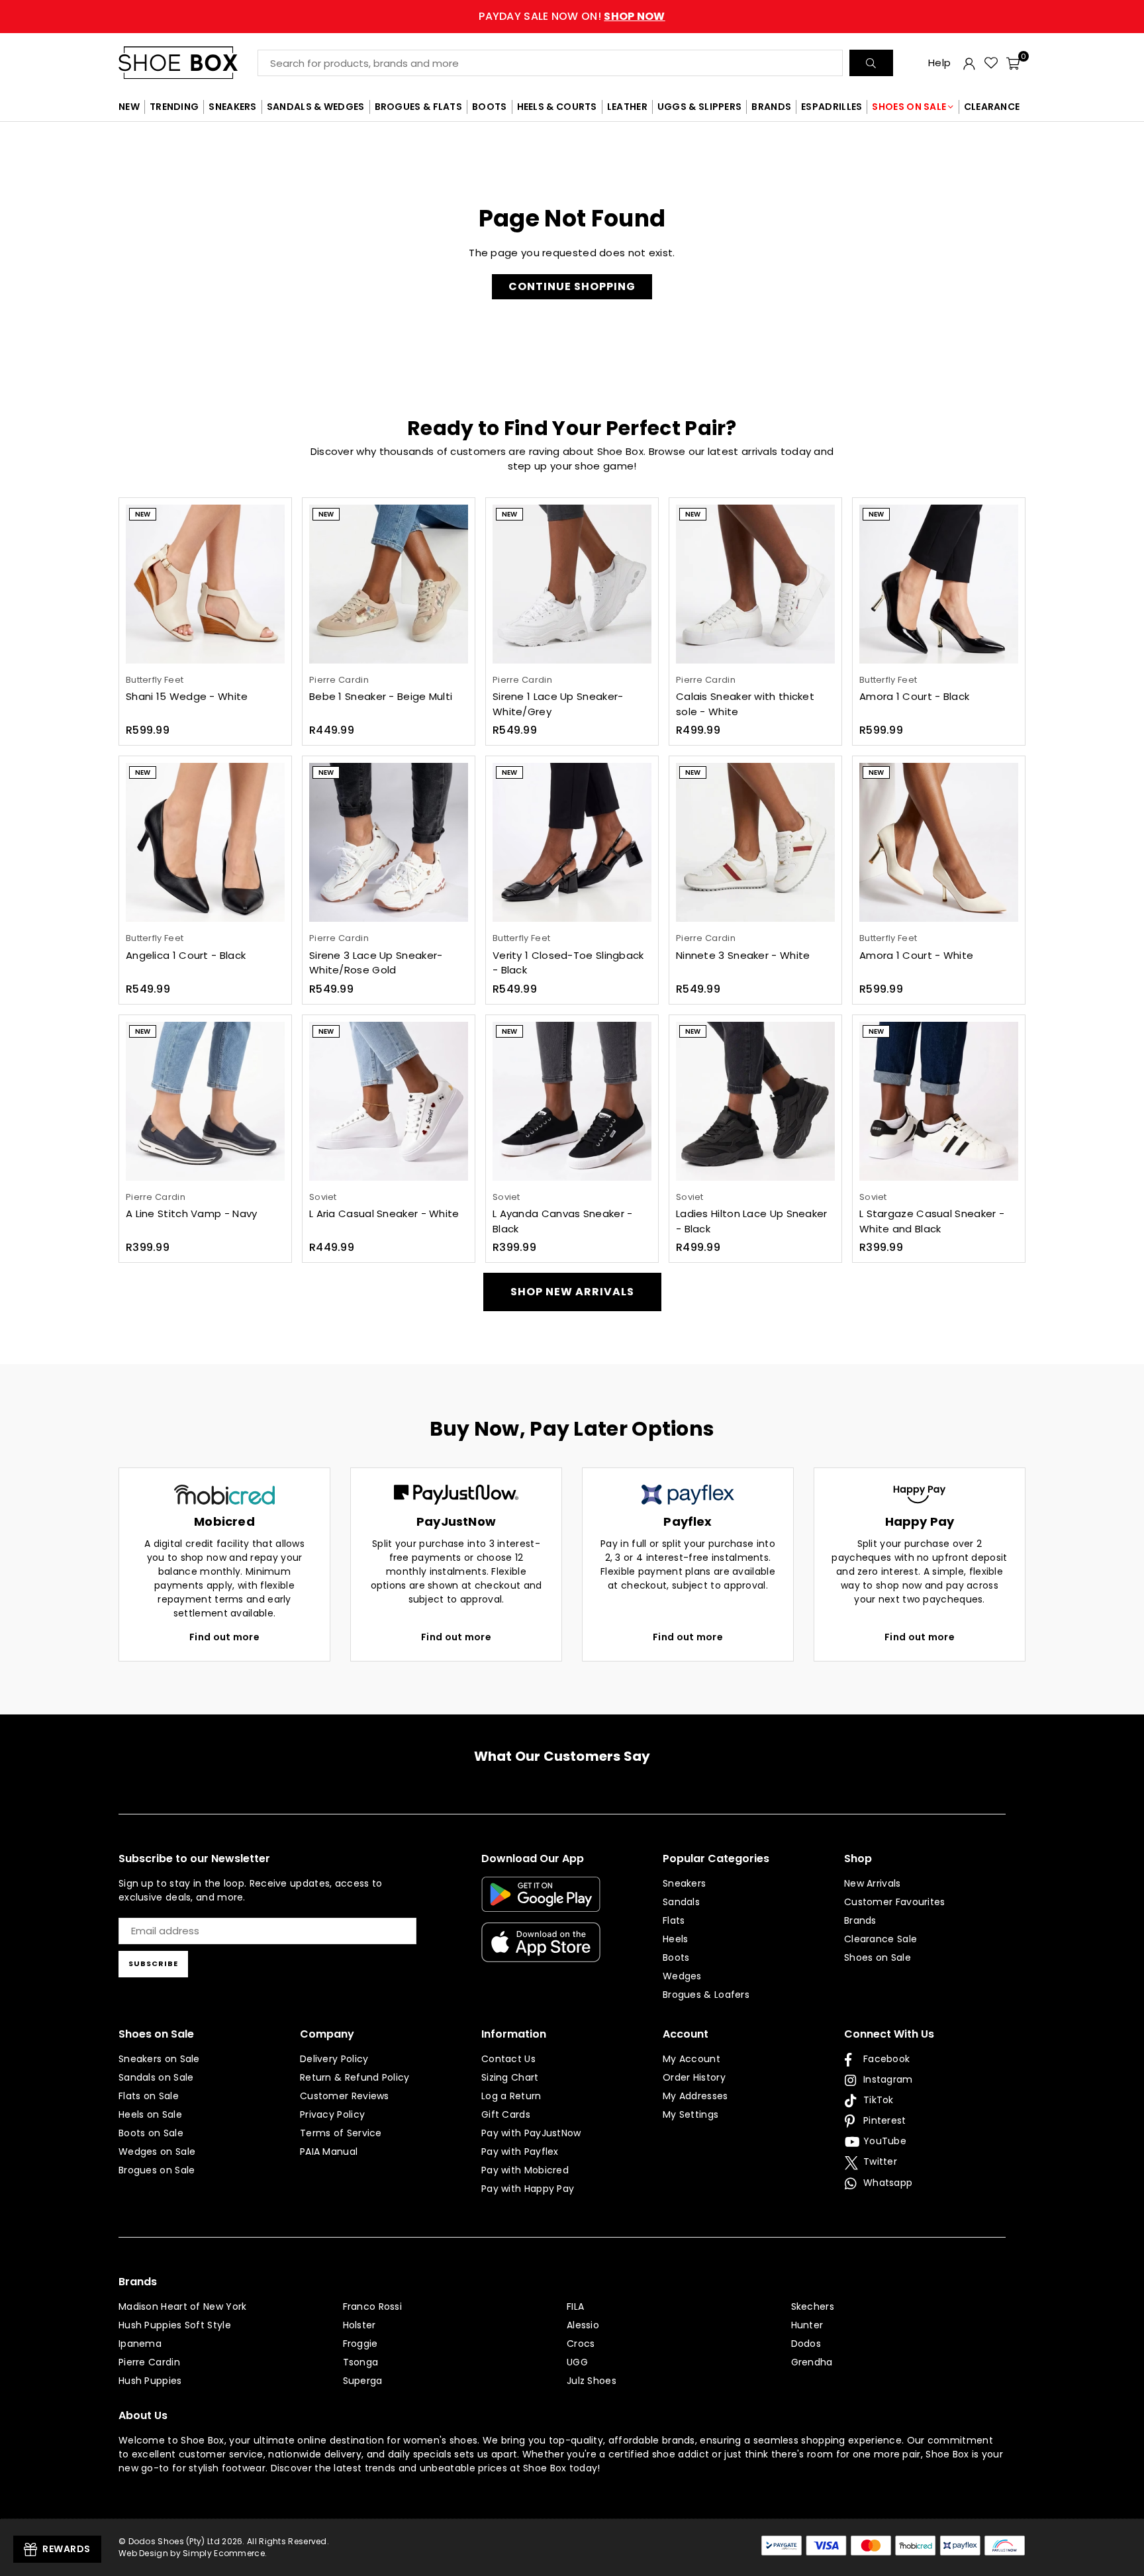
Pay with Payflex (520, 2152)
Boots (676, 1957)
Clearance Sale (881, 1939)
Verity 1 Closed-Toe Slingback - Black (568, 963)
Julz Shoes (592, 2381)
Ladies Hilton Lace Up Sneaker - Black (752, 1221)
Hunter (807, 2325)
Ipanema (140, 2344)
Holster (359, 2325)
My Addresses (695, 2096)
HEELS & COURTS (557, 107)
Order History (694, 2077)
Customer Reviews (345, 2096)
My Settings (691, 2114)
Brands (860, 1920)
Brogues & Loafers (706, 1995)
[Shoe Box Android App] (541, 1902)
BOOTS (490, 107)
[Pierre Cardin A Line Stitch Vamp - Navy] (205, 1101)
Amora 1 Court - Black (914, 696)
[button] (1013, 63)
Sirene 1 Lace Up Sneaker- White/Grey (558, 704)
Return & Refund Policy (355, 2077)
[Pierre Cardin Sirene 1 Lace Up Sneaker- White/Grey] (572, 584)
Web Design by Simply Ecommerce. (193, 2553)
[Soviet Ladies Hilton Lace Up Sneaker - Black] (755, 1101)
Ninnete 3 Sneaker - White (743, 955)
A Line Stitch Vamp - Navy (192, 1214)
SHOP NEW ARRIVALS (572, 1292)
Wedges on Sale (157, 2152)
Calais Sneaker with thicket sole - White (745, 704)
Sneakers (684, 1883)
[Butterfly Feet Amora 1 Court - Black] (939, 584)
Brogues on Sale (157, 2170)
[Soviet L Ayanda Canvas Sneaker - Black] (572, 1101)
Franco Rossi (373, 2306)
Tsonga (361, 2362)
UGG (577, 2362)
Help (939, 63)
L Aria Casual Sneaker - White (384, 1214)
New (143, 514)
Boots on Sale (151, 2133)
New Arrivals (873, 1883)
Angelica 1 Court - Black (186, 955)
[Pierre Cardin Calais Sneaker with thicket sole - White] (755, 584)
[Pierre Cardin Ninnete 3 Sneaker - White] (755, 842)
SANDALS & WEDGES (316, 107)
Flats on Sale (149, 2096)
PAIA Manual (329, 2152)
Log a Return (511, 2096)
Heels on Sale (150, 2114)
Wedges (682, 1976)
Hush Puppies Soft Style (175, 2325)
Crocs (581, 2344)
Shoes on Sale (878, 1957)
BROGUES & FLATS (419, 107)
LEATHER (627, 107)
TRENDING (174, 107)
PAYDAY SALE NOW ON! (572, 16)
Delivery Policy (334, 2059)
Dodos (806, 2344)
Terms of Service (341, 2133)
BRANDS (771, 107)
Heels (676, 1939)
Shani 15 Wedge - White (187, 696)
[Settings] (969, 63)
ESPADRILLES (832, 107)
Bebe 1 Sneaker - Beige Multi (381, 696)
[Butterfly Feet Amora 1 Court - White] (939, 842)
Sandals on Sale (156, 2077)
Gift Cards (506, 2114)
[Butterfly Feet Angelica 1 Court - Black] (205, 842)
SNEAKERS (232, 107)
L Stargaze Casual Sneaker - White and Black (932, 1221)
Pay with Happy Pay (528, 2189)
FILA (575, 2306)
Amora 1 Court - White (916, 955)
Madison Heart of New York (183, 2306)
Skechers (813, 2306)
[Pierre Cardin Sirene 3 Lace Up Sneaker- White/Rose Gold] (389, 842)
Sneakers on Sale (159, 2059)
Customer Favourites (895, 1902)
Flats (674, 1920)
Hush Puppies (150, 2381)
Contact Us (508, 2059)
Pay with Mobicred (525, 2170)
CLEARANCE (992, 107)
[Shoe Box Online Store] (188, 63)
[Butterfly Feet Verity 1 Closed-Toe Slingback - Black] (572, 842)
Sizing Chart (510, 2077)
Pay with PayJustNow (531, 2133)
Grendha (812, 2362)
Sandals (681, 1902)
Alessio (583, 2325)
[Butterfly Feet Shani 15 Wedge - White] (205, 584)
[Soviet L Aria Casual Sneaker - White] (389, 1101)
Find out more (224, 1637)
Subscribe (153, 1963)
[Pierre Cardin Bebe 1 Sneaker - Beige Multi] (389, 584)
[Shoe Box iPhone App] (541, 1952)
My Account (691, 2059)
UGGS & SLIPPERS (700, 107)
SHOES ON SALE (909, 107)
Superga (363, 2381)
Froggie (360, 2344)
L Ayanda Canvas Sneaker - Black (563, 1221)
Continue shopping (572, 286)
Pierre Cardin (149, 2362)
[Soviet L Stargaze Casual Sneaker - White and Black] (939, 1101)
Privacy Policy (332, 2114)
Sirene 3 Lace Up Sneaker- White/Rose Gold (376, 963)
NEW (129, 107)
